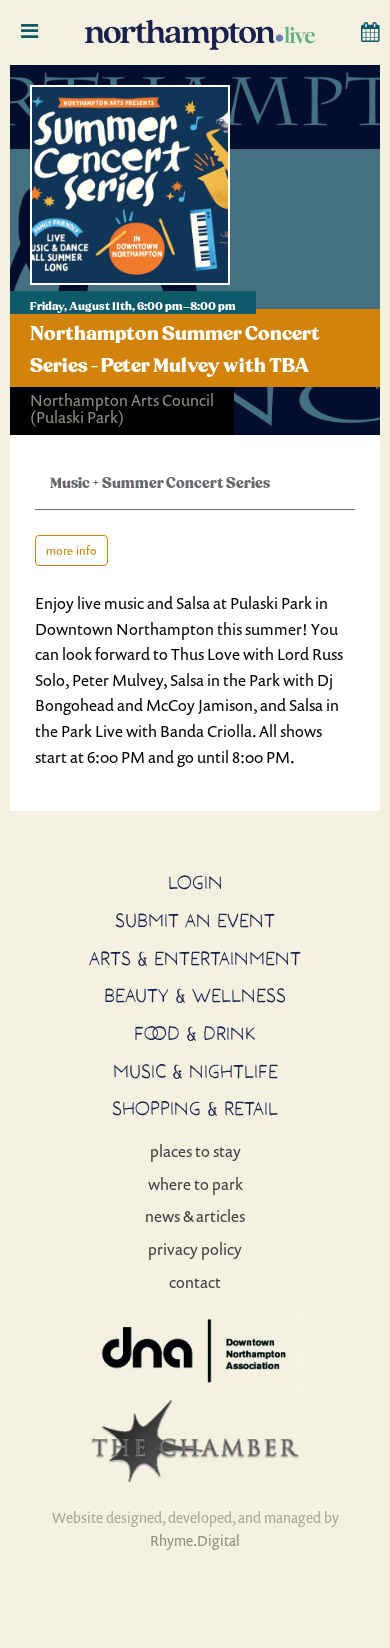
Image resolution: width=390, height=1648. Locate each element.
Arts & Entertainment (195, 958)
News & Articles (195, 1216)
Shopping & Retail (195, 1108)
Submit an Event (195, 920)
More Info (71, 550)
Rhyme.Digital (195, 1540)
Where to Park (195, 1184)
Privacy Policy (195, 1249)
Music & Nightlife (195, 1071)
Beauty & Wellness (195, 995)
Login (195, 882)
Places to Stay (195, 1151)
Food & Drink (195, 1033)
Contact (195, 1282)
